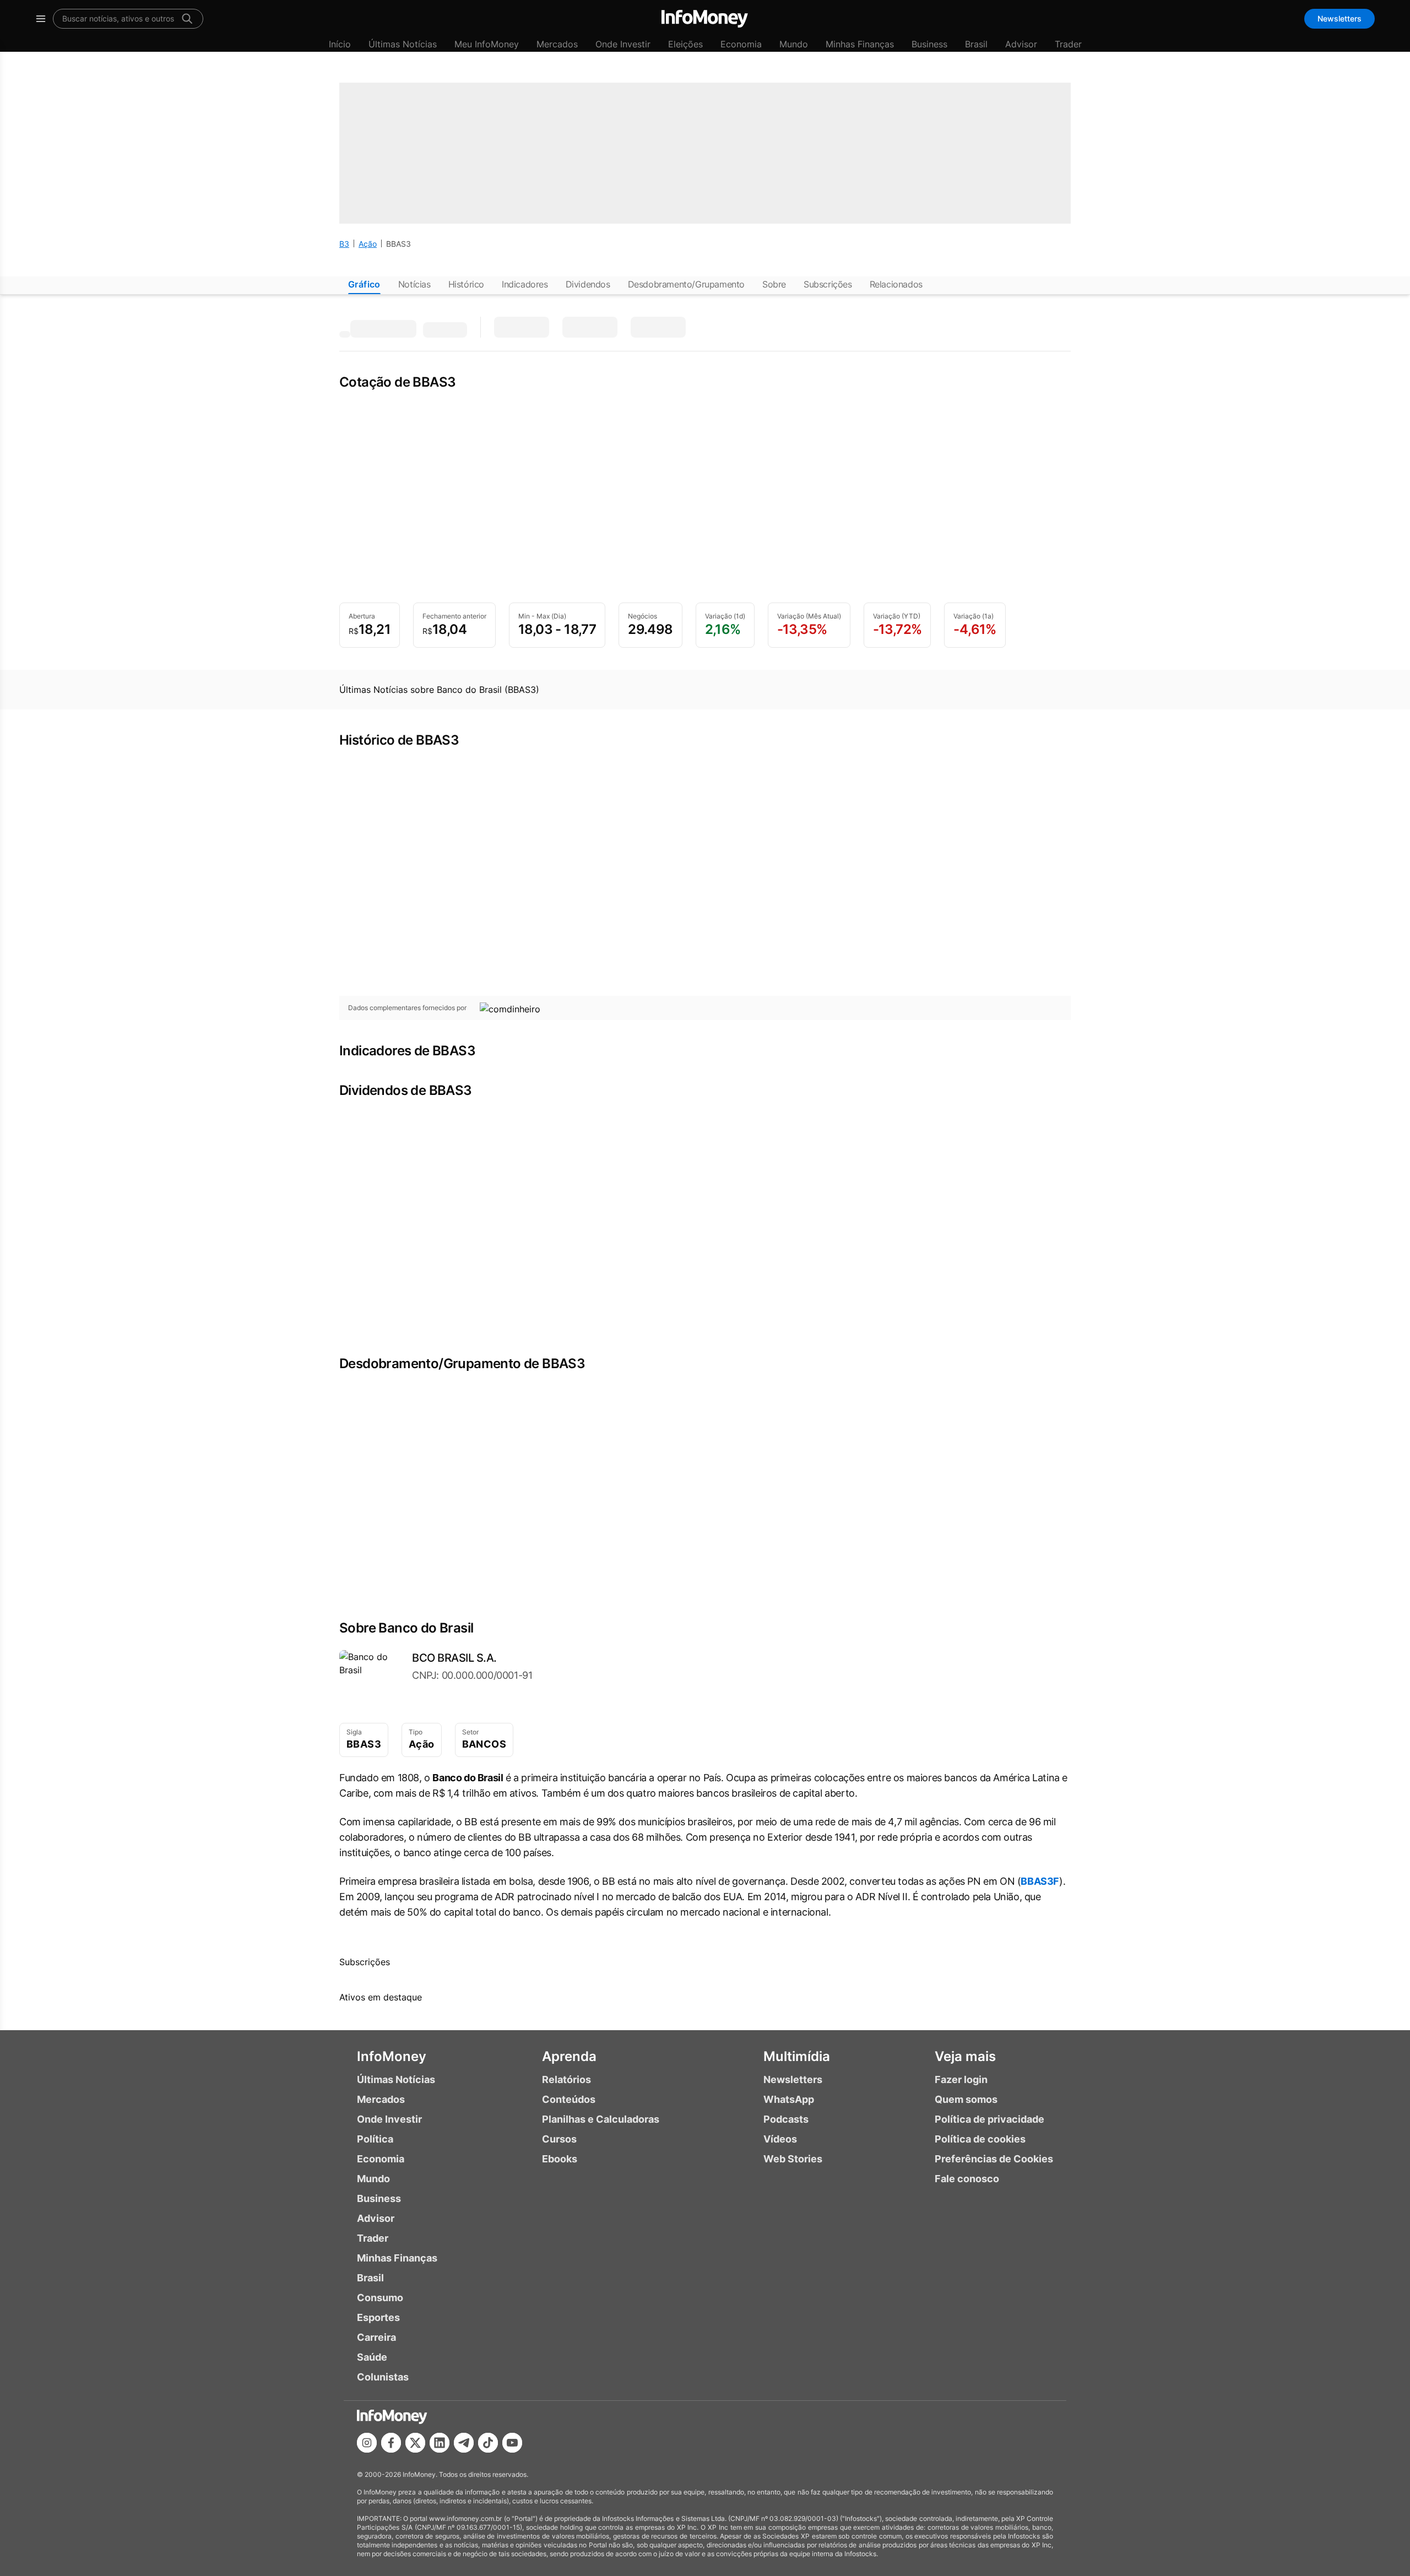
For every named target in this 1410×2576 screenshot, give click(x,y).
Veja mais (965, 2056)
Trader (1068, 44)
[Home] (705, 19)
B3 (344, 244)
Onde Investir (623, 44)
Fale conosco (967, 2179)
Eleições (685, 44)
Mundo (794, 44)
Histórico (466, 284)
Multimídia (797, 2056)
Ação (368, 244)
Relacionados (896, 284)
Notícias (414, 284)
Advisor (1021, 44)
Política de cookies (980, 2139)
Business (929, 44)
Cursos (559, 2139)
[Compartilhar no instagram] (367, 2443)
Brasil (976, 44)
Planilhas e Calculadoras (601, 2119)
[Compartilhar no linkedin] (440, 2443)
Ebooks (560, 2159)
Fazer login (961, 2079)
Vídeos (780, 2139)
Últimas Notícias (403, 44)
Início (340, 44)
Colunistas (383, 2377)
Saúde (372, 2357)
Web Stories (793, 2159)
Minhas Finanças (860, 44)
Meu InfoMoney (487, 44)
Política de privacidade (989, 2119)
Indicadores (525, 284)
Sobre (774, 284)
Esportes (378, 2317)
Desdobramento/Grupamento (686, 284)
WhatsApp (789, 2099)
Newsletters (1339, 18)
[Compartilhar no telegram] (464, 2443)
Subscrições (828, 284)
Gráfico (364, 284)
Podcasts (786, 2119)
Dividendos (588, 284)
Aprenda (569, 2056)
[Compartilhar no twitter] (415, 2443)
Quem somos (966, 2099)
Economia (741, 44)
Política (375, 2139)
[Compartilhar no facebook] (391, 2443)
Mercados (557, 44)
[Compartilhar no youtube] (512, 2443)
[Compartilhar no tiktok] (488, 2443)
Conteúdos (569, 2099)
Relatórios (566, 2079)
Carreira (376, 2337)
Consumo (380, 2298)
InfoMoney (392, 2056)
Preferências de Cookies (994, 2159)
